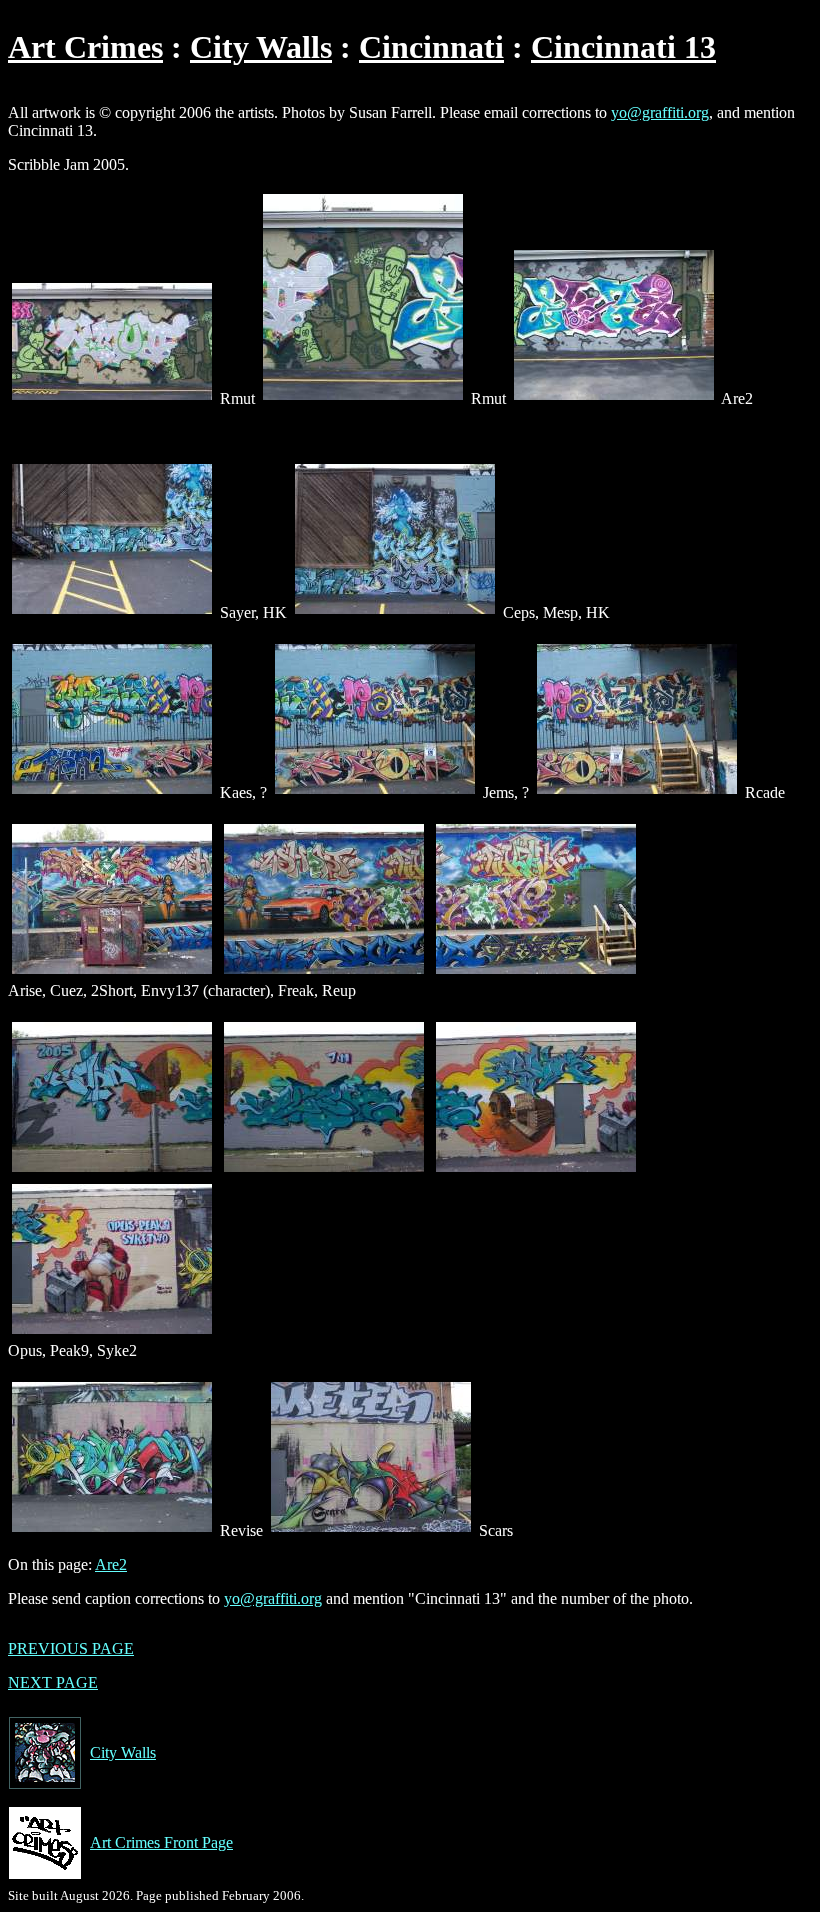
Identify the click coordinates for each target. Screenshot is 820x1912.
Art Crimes (85, 47)
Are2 (111, 1564)
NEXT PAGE (53, 1682)
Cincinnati (431, 47)
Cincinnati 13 (623, 47)
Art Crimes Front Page (161, 1842)
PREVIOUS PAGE (71, 1648)
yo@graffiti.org (660, 112)
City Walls (261, 47)
